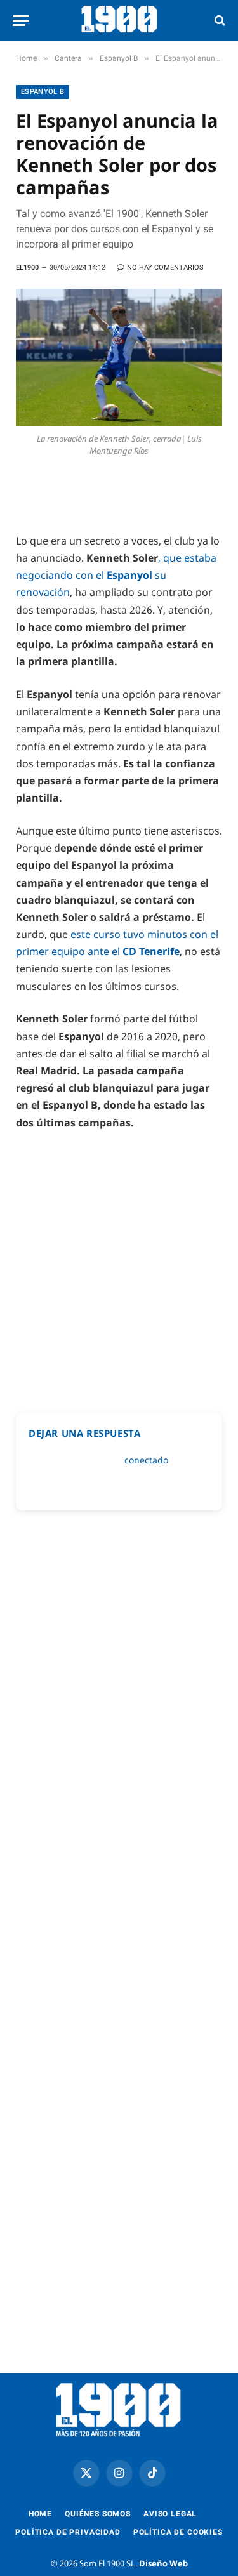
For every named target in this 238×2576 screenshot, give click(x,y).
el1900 (27, 268)
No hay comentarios (165, 268)
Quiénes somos (98, 2514)
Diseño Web (163, 2563)
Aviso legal (170, 2514)
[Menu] (21, 21)
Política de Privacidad (68, 2532)
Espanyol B (43, 92)
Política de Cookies (178, 2532)
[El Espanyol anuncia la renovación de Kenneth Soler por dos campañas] (119, 358)
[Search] (219, 21)
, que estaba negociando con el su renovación (116, 575)
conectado (146, 1460)
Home (40, 2514)
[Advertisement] (119, 1266)
